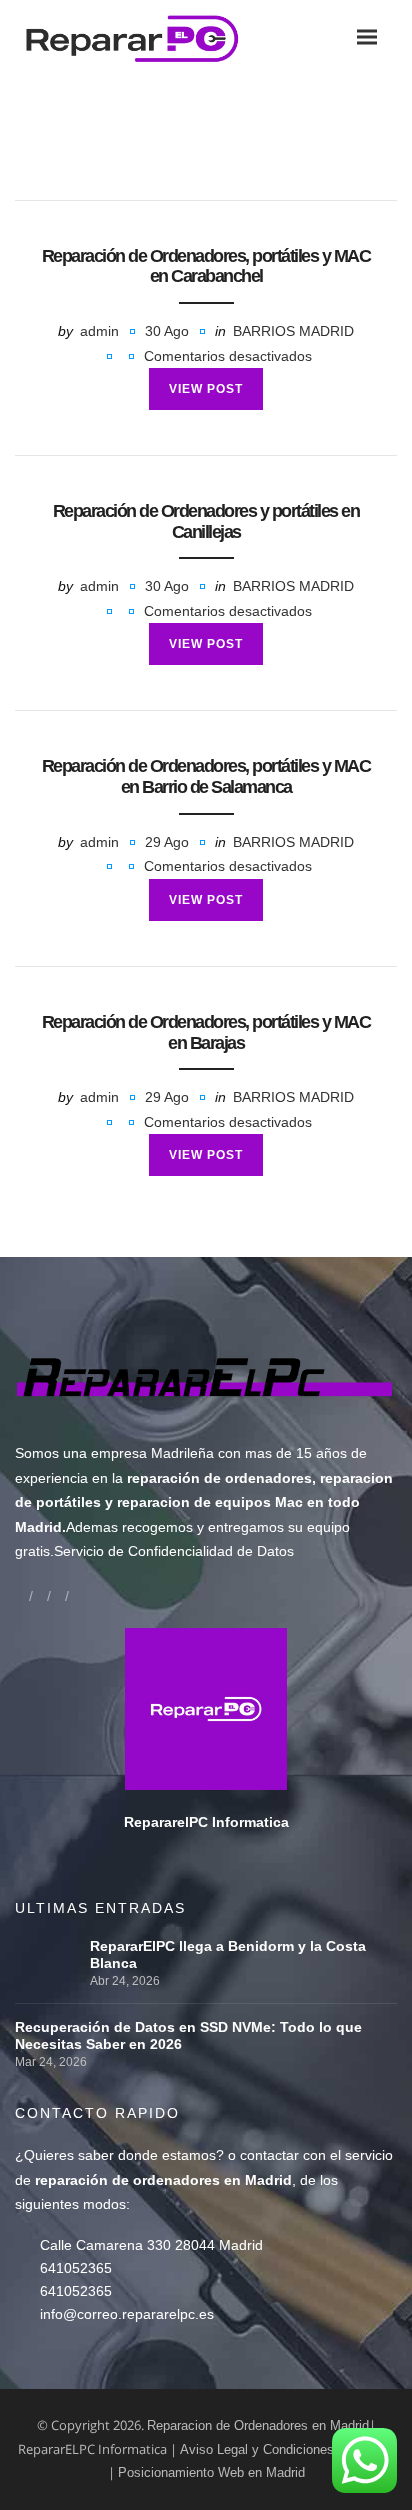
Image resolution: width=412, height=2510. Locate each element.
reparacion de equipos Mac (210, 1502)
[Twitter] (58, 1595)
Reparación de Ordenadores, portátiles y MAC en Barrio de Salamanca (206, 776)
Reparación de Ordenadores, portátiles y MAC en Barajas (206, 1032)
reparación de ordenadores (219, 1478)
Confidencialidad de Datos (211, 1551)
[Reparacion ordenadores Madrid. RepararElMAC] (139, 37)
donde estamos (167, 2155)
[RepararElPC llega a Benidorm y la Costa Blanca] (47, 1946)
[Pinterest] (76, 1595)
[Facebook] (22, 1595)
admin (99, 331)
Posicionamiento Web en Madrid (211, 2472)
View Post (206, 389)
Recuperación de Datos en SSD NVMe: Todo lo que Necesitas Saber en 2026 (188, 2035)
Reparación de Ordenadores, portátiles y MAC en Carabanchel (206, 266)
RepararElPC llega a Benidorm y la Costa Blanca (228, 1954)
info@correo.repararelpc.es (127, 2314)
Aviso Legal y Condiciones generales (287, 2449)
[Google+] (40, 1595)
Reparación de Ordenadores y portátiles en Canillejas (206, 521)
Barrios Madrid (293, 331)
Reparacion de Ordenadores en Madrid (258, 2425)
